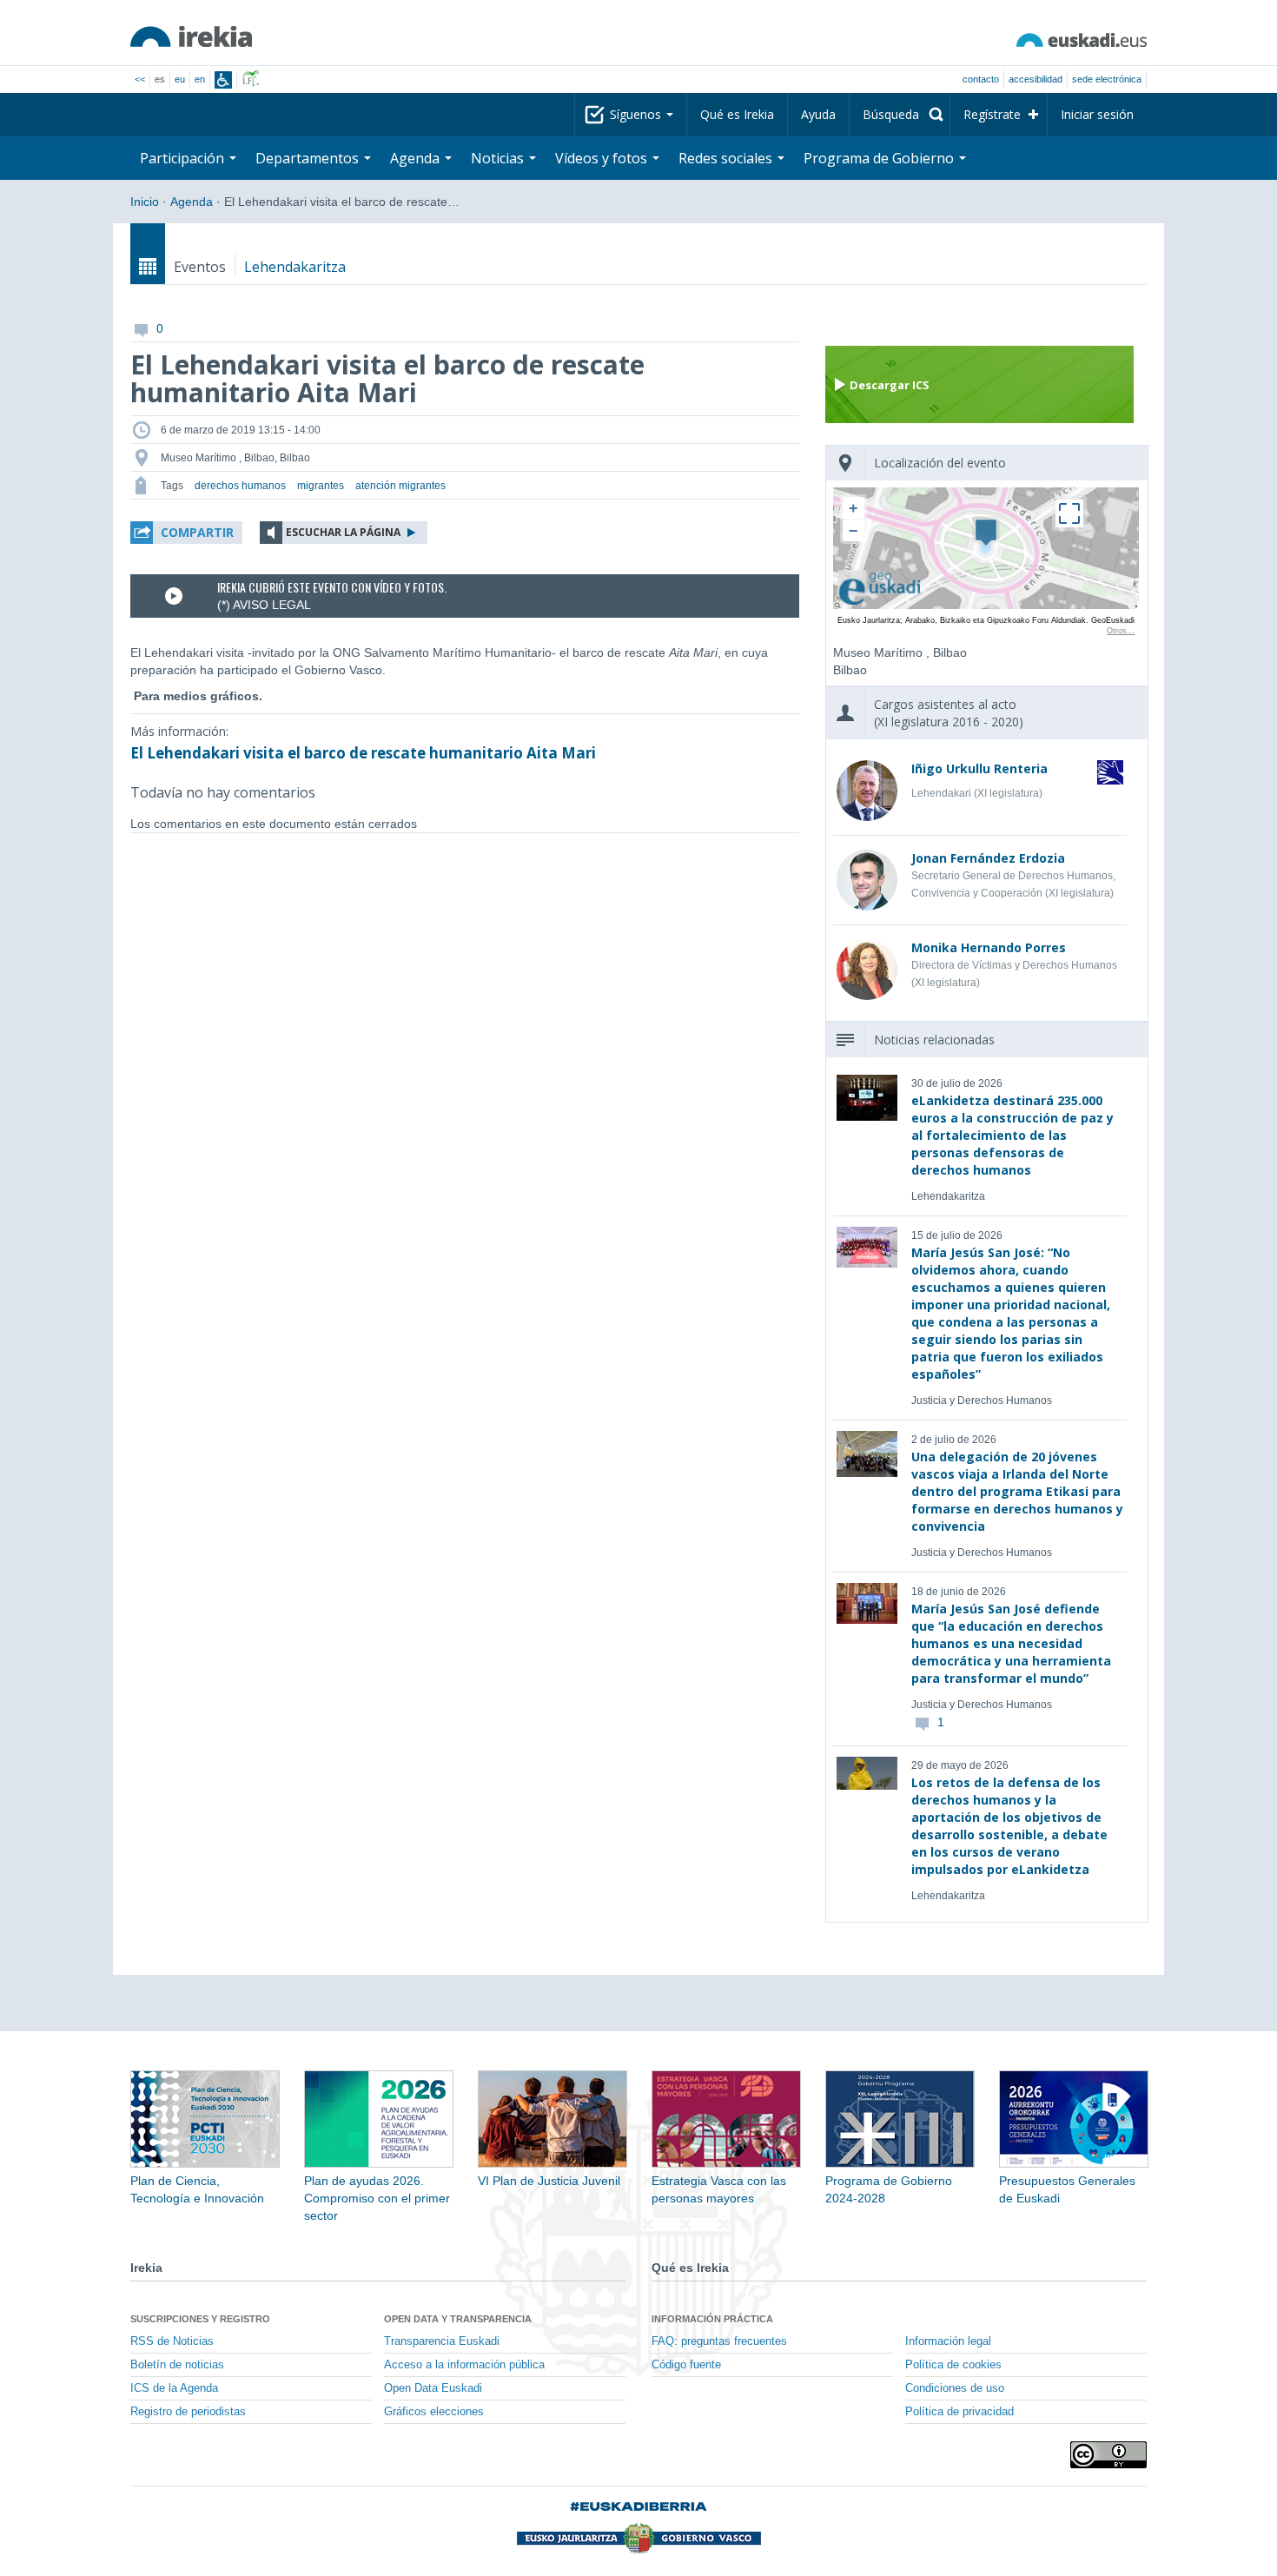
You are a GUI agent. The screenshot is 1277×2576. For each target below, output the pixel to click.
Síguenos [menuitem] (637, 114)
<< (140, 79)
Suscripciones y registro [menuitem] (200, 2319)
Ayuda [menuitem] (818, 114)
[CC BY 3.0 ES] (1108, 2455)
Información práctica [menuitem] (712, 2319)
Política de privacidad (959, 2412)
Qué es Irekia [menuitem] (737, 114)
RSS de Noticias (172, 2341)
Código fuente (686, 2365)
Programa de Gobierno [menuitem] (880, 158)
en (200, 79)
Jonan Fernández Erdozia (988, 858)
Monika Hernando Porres (989, 947)
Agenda (192, 202)
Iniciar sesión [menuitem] (1097, 114)
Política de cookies (953, 2365)
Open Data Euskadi (433, 2388)
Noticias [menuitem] (499, 158)
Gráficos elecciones (434, 2412)
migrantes (321, 486)
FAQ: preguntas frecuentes (719, 2341)
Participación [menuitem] (184, 158)
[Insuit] (223, 80)
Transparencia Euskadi (442, 2341)
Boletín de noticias (177, 2365)
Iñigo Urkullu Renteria (979, 768)
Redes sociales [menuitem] (727, 158)
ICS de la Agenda (174, 2388)
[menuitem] (900, 115)
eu (180, 79)
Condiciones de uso (955, 2388)
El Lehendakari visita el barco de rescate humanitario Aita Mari (363, 753)
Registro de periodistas (188, 2412)
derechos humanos (240, 486)
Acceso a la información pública (464, 2365)
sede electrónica (1107, 79)
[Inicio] (191, 36)
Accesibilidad (1035, 79)
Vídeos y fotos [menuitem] (603, 158)
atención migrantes (400, 486)
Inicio (145, 202)
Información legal (948, 2341)
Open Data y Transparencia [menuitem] (458, 2319)
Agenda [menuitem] (417, 158)
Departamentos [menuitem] (309, 158)
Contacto (981, 79)
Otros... (1121, 631)
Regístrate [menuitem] (992, 114)
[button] (186, 533)
